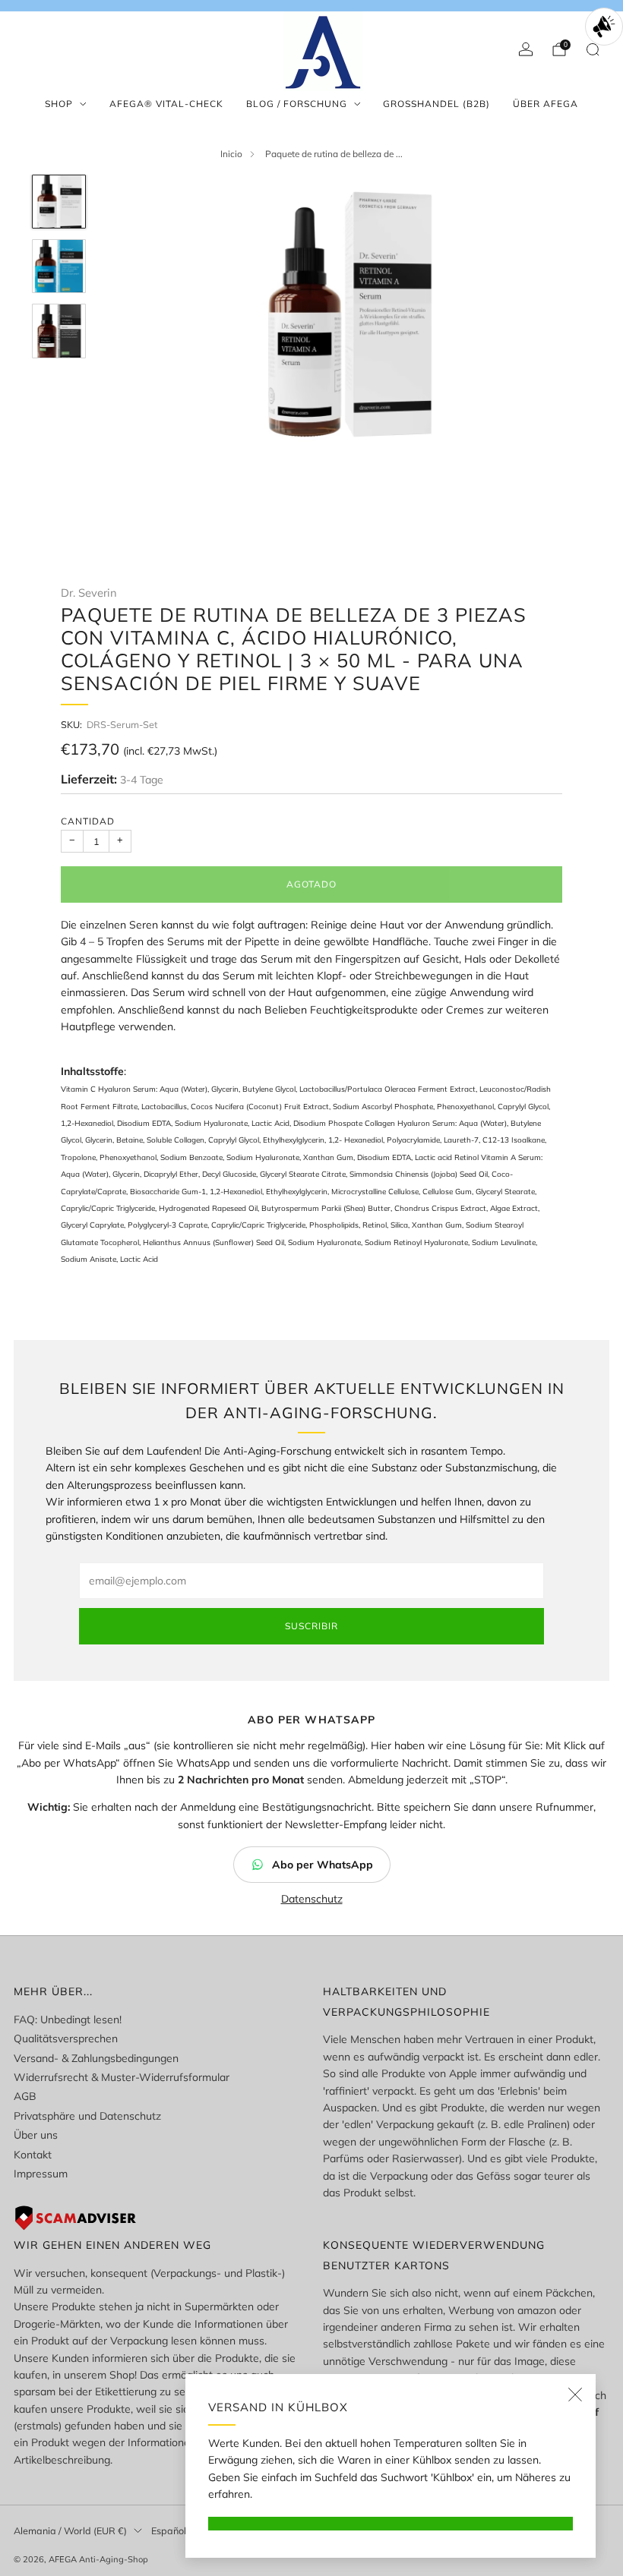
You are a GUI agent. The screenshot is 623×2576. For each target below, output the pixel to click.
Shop (59, 104)
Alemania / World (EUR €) (70, 2530)
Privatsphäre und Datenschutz (87, 2116)
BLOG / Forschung (297, 104)
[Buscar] (593, 49)
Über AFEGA (546, 104)
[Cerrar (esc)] (575, 2395)
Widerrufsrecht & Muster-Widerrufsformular (122, 2077)
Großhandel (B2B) (436, 104)
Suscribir (311, 1626)
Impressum (41, 2174)
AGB (25, 2096)
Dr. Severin (89, 593)
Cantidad (88, 821)
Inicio (231, 154)
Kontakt (33, 2155)
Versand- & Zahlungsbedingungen (96, 2058)
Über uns (36, 2135)
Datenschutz (312, 1899)
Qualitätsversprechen (66, 2038)
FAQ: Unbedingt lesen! (68, 2019)
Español (169, 2530)
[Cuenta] (526, 49)
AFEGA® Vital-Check (166, 104)
